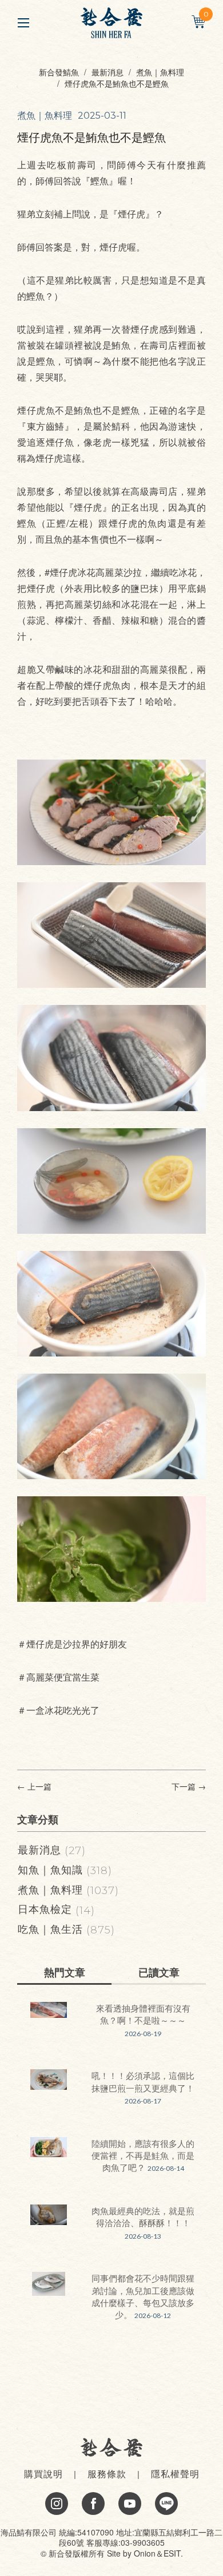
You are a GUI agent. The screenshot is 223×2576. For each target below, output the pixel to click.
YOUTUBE (130, 2504)
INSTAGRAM (57, 2504)
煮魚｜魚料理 (160, 72)
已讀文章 (159, 1972)
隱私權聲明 (175, 2474)
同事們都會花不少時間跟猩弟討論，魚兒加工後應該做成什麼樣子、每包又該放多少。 (143, 2296)
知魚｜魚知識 (65, 1869)
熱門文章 (65, 1972)
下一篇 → (189, 1786)
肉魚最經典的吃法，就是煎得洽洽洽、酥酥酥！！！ (143, 2216)
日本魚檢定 (56, 1908)
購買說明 (43, 2474)
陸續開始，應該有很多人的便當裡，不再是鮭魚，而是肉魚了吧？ (143, 2155)
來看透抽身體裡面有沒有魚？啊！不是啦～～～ (143, 2014)
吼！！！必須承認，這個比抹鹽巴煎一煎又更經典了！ (143, 2081)
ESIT (172, 2553)
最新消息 (107, 72)
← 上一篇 (34, 1786)
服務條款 (107, 2474)
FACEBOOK (93, 2504)
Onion (145, 2553)
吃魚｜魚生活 (66, 1928)
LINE (166, 2504)
